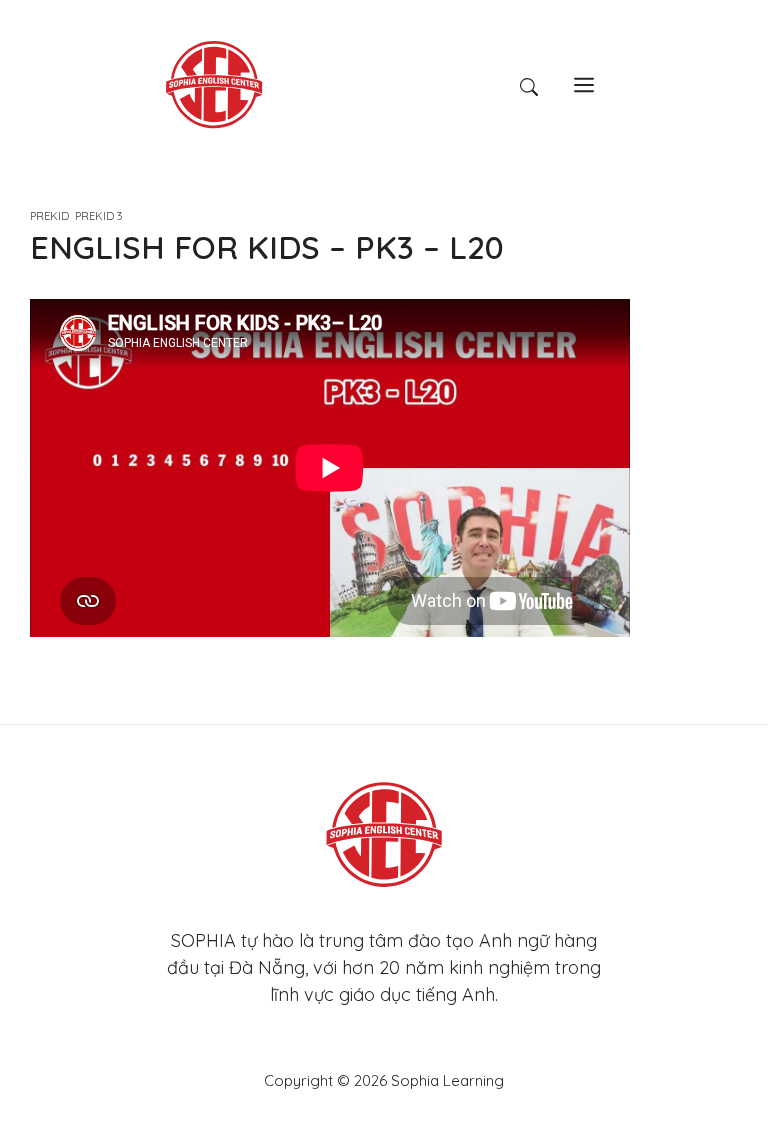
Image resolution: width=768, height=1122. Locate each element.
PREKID (49, 216)
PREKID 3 (98, 216)
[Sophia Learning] (214, 83)
